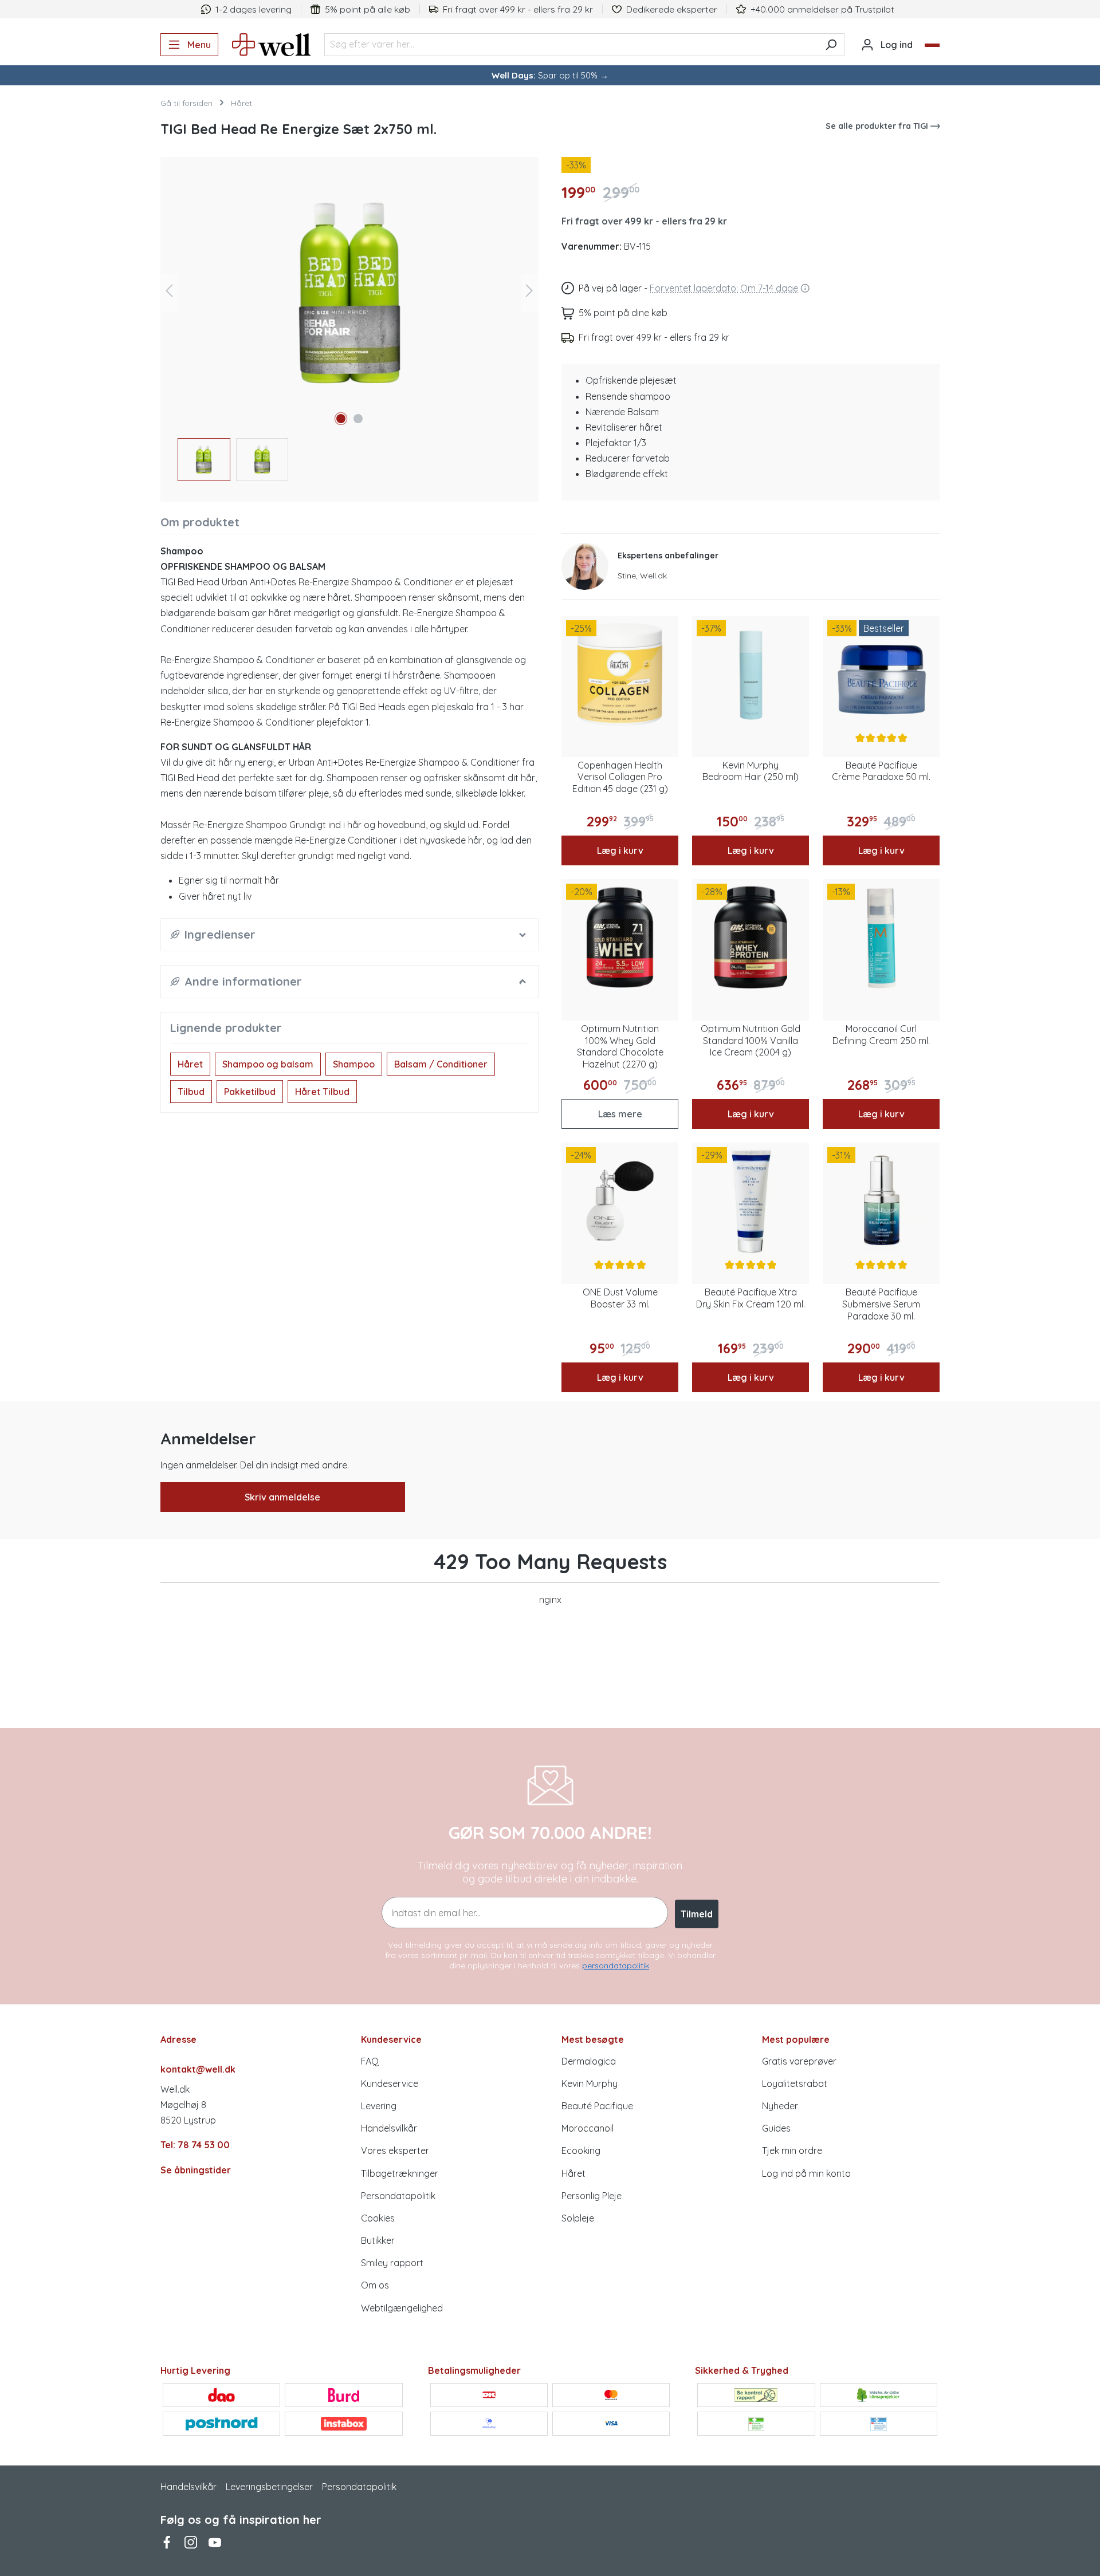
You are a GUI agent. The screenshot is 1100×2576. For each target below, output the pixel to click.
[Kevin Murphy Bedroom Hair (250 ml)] (751, 674)
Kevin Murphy (590, 2083)
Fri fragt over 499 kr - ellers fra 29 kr (644, 221)
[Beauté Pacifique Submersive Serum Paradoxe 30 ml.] (881, 1201)
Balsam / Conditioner (441, 1064)
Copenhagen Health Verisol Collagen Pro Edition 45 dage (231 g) (620, 777)
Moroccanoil (588, 2128)
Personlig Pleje (592, 2196)
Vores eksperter (395, 2150)
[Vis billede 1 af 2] (341, 419)
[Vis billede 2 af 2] (358, 419)
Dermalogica (589, 2061)
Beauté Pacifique (597, 2106)
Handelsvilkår (389, 2128)
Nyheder (780, 2106)
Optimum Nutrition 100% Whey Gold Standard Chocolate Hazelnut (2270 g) (620, 1046)
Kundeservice (390, 2083)
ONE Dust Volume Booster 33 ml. (620, 1298)
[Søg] (831, 45)
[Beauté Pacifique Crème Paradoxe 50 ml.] (881, 674)
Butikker (378, 2240)
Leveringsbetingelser (269, 2487)
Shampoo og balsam (268, 1064)
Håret (190, 1064)
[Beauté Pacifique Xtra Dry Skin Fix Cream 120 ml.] (751, 1201)
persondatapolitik (616, 1966)
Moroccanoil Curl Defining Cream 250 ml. (881, 1035)
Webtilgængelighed (402, 2308)
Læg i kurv (620, 850)
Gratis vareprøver (799, 2061)
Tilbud (191, 1092)
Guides (776, 2128)
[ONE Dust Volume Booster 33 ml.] (620, 1201)
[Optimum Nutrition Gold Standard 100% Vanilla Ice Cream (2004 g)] (751, 938)
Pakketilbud (250, 1092)
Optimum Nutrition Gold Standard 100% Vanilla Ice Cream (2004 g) (751, 1041)
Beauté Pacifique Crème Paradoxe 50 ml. (881, 771)
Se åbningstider (196, 2170)
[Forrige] (169, 293)
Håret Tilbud (322, 1092)
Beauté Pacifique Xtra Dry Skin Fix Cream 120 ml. (751, 1298)
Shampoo (354, 1064)
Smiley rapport (392, 2263)
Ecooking (581, 2150)
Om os (375, 2285)
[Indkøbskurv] (932, 45)
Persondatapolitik (398, 2196)
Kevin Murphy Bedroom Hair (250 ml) (751, 771)
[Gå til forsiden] (271, 45)
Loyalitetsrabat (795, 2083)
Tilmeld (697, 1914)
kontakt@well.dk (198, 2069)
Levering (379, 2106)
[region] (349, 325)
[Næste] (529, 293)
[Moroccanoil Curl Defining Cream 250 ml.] (881, 938)
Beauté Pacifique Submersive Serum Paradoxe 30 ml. (881, 1304)
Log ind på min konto (806, 2173)
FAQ (370, 2061)
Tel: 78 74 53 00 (195, 2145)
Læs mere (620, 1114)
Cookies (378, 2218)
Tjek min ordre (792, 2150)
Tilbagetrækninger (400, 2173)
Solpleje (578, 2218)
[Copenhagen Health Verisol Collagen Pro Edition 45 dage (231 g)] (620, 674)
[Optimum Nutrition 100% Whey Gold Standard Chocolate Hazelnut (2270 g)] (620, 938)
